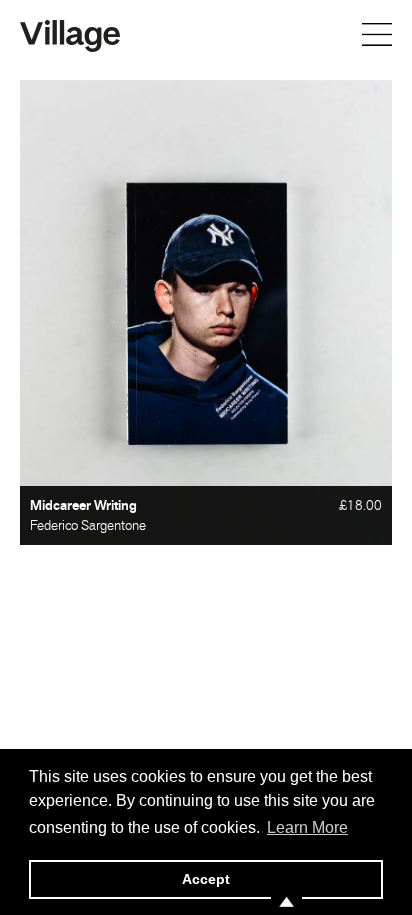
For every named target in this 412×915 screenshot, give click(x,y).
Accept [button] (206, 879)
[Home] (70, 34)
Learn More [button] (307, 827)
